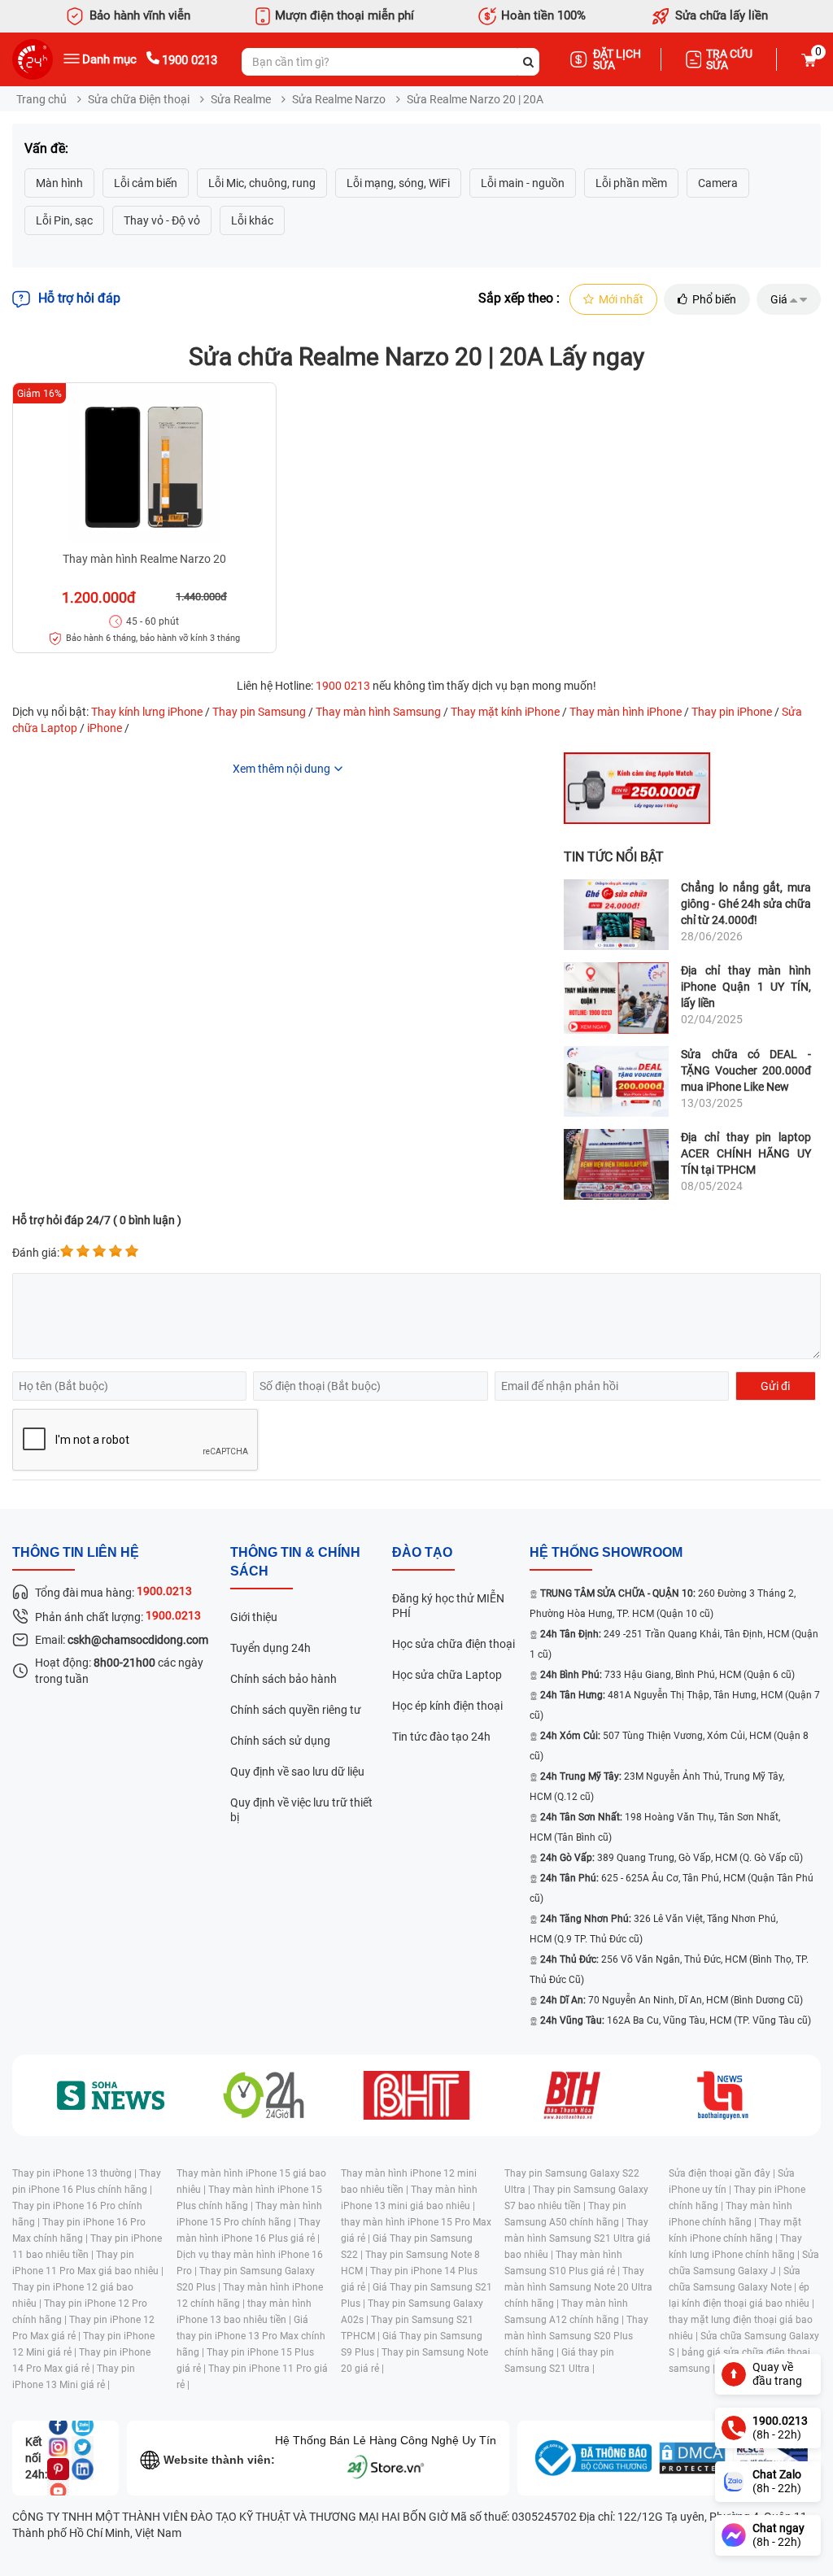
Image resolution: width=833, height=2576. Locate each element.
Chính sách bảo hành (283, 1679)
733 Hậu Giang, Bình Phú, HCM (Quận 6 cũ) (667, 1675)
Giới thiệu (254, 1617)
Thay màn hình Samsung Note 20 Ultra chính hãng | (578, 2287)
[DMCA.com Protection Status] (692, 2458)
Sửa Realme (241, 99)
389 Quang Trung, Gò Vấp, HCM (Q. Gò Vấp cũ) (672, 1858)
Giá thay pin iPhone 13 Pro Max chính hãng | (251, 2336)
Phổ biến (714, 299)
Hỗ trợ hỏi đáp (79, 298)
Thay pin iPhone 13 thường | (76, 2173)
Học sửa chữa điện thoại (454, 1644)
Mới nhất (621, 299)
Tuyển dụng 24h (270, 1648)
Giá (779, 299)
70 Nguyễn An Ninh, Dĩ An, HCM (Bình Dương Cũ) (672, 2000)
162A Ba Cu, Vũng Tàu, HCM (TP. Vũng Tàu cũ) (676, 2020)
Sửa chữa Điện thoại (139, 99)
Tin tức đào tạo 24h (441, 1737)
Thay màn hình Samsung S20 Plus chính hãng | (576, 2336)
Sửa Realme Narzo (339, 99)
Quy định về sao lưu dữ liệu (297, 1772)
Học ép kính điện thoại (447, 1706)
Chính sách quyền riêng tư (296, 1710)
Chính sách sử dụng (280, 1741)
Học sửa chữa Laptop (447, 1675)
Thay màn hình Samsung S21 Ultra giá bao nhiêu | (578, 2238)
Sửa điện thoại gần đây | (723, 2173)
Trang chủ (41, 99)
